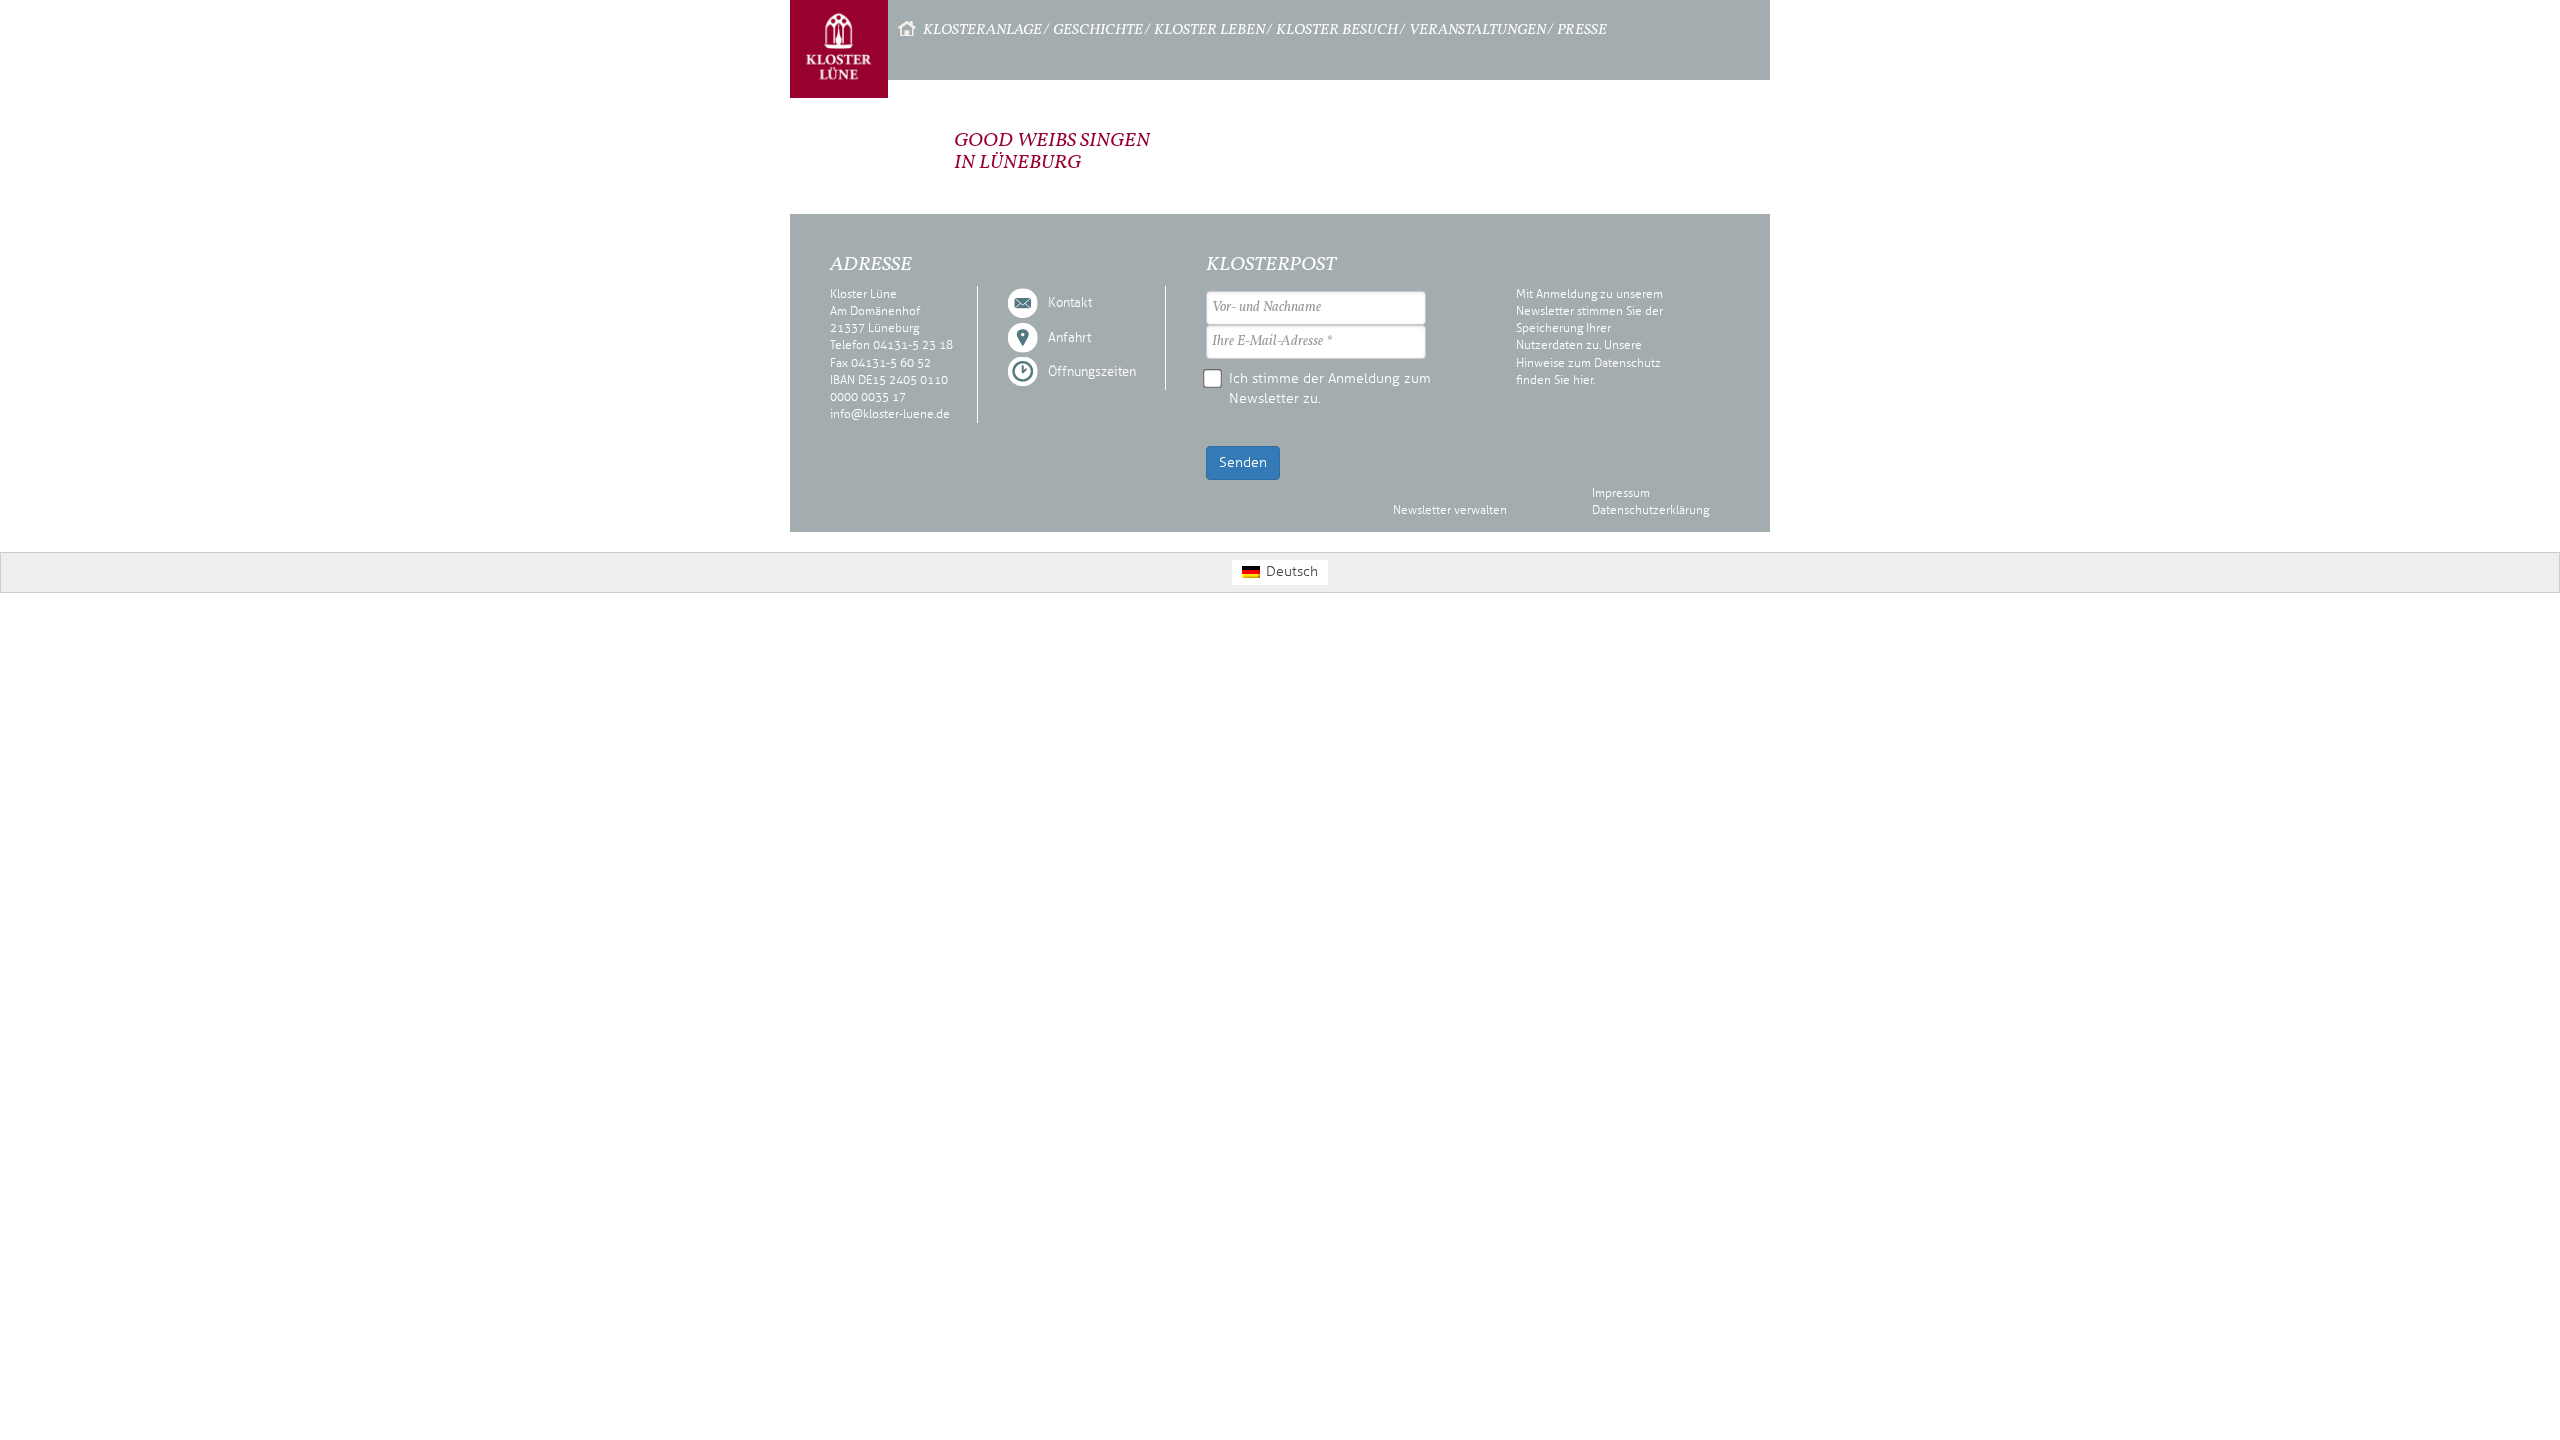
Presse (1582, 30)
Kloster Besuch (1337, 30)
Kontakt (1070, 303)
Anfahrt (1069, 338)
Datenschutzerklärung (1650, 510)
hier (1583, 380)
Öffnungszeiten (1092, 372)
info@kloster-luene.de (890, 414)
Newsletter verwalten (1450, 510)
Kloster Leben (1209, 30)
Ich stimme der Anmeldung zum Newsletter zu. (1330, 388)
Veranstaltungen (1477, 30)
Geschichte (1098, 30)
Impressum (1621, 493)
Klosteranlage (982, 30)
